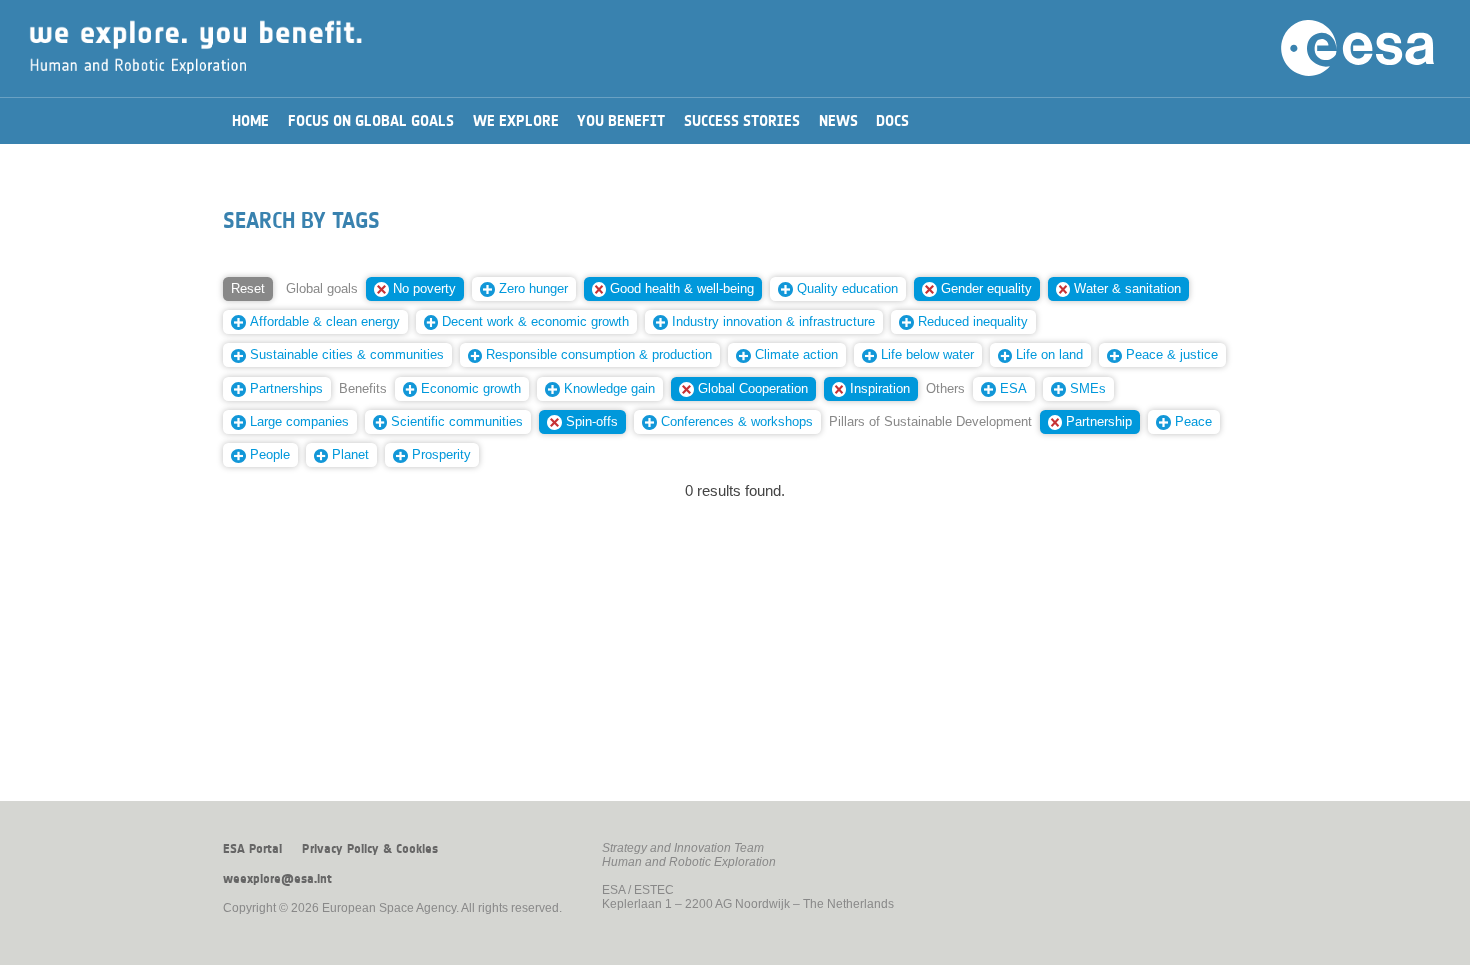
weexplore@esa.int (277, 879)
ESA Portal (252, 849)
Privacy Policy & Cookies (370, 849)
